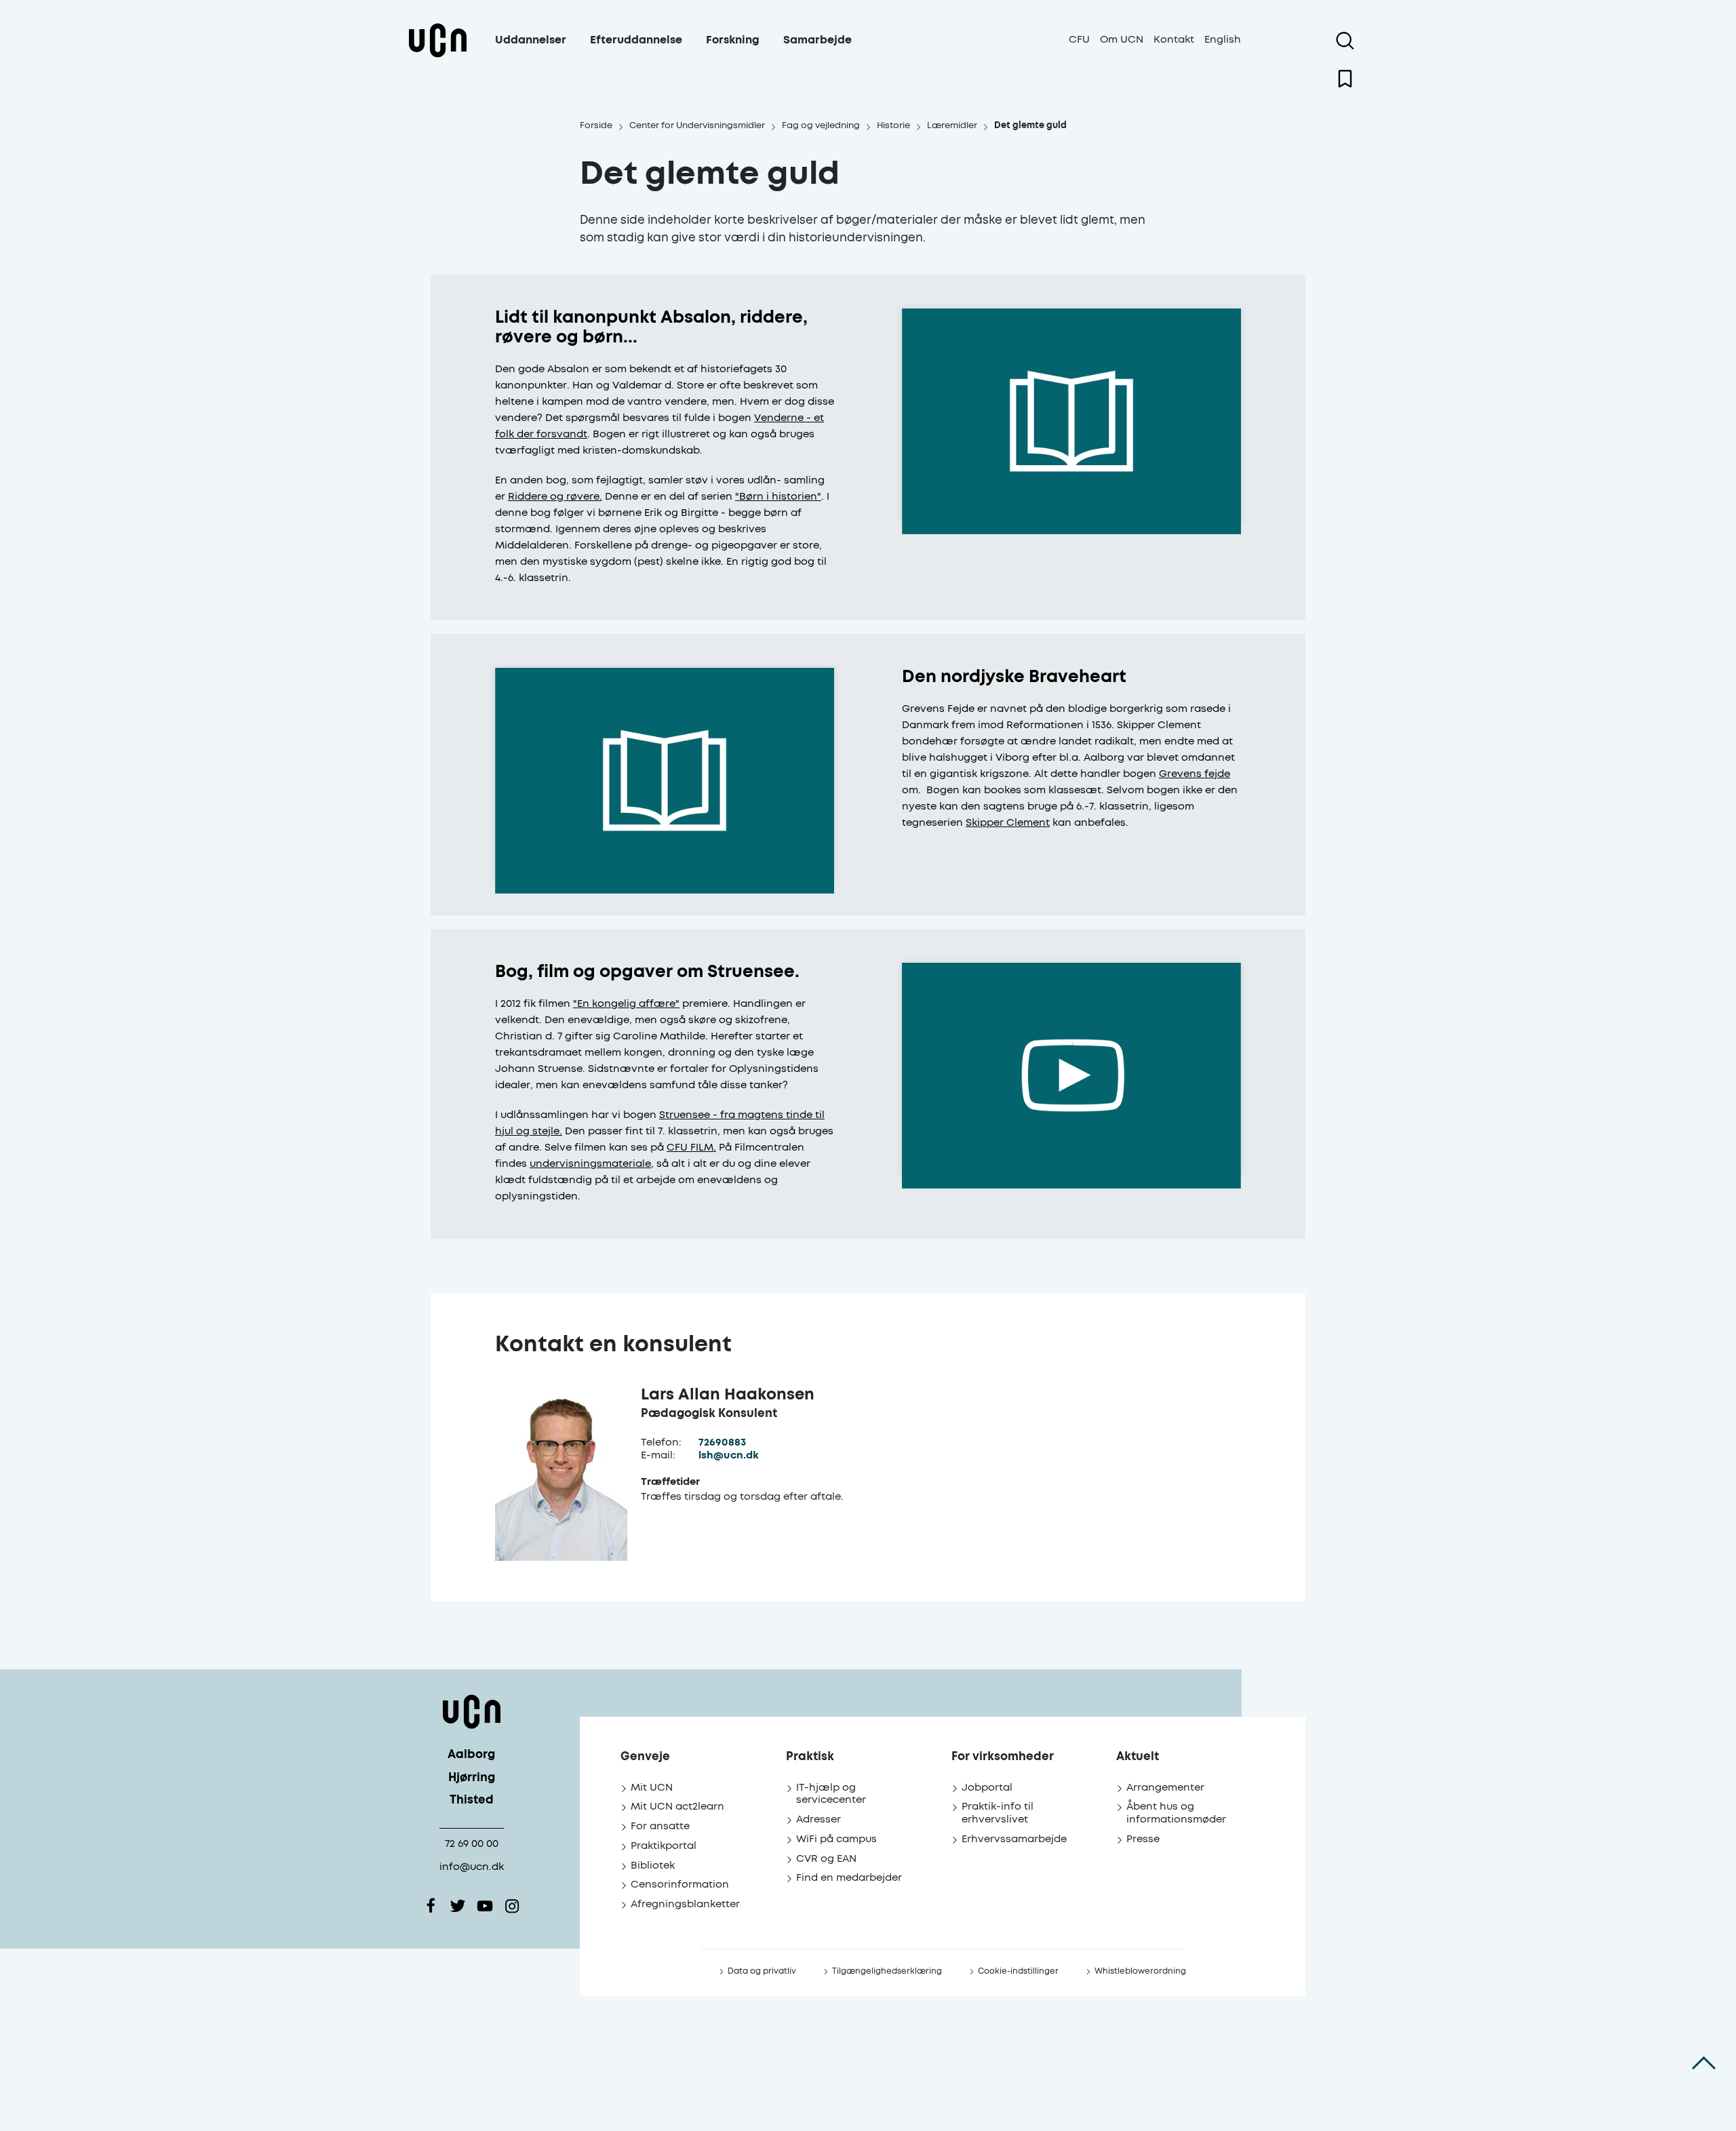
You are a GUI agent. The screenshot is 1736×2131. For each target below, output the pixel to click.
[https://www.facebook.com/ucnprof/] (431, 1906)
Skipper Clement (1008, 823)
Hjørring (472, 1778)
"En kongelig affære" (626, 1004)
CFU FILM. (691, 1148)
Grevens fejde (1195, 774)
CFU (1079, 40)
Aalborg (471, 1755)
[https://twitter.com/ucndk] (458, 1906)
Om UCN (1122, 40)
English (1223, 40)
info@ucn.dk (472, 1867)
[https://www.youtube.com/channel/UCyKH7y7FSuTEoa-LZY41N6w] (485, 1906)
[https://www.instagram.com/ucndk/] (512, 1906)
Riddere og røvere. (555, 497)
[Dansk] (437, 57)
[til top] (1704, 2063)
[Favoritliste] (1345, 79)
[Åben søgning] (1345, 41)
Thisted (472, 1800)
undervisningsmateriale (590, 1164)
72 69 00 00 (472, 1844)
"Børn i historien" (778, 497)
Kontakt (1174, 40)
